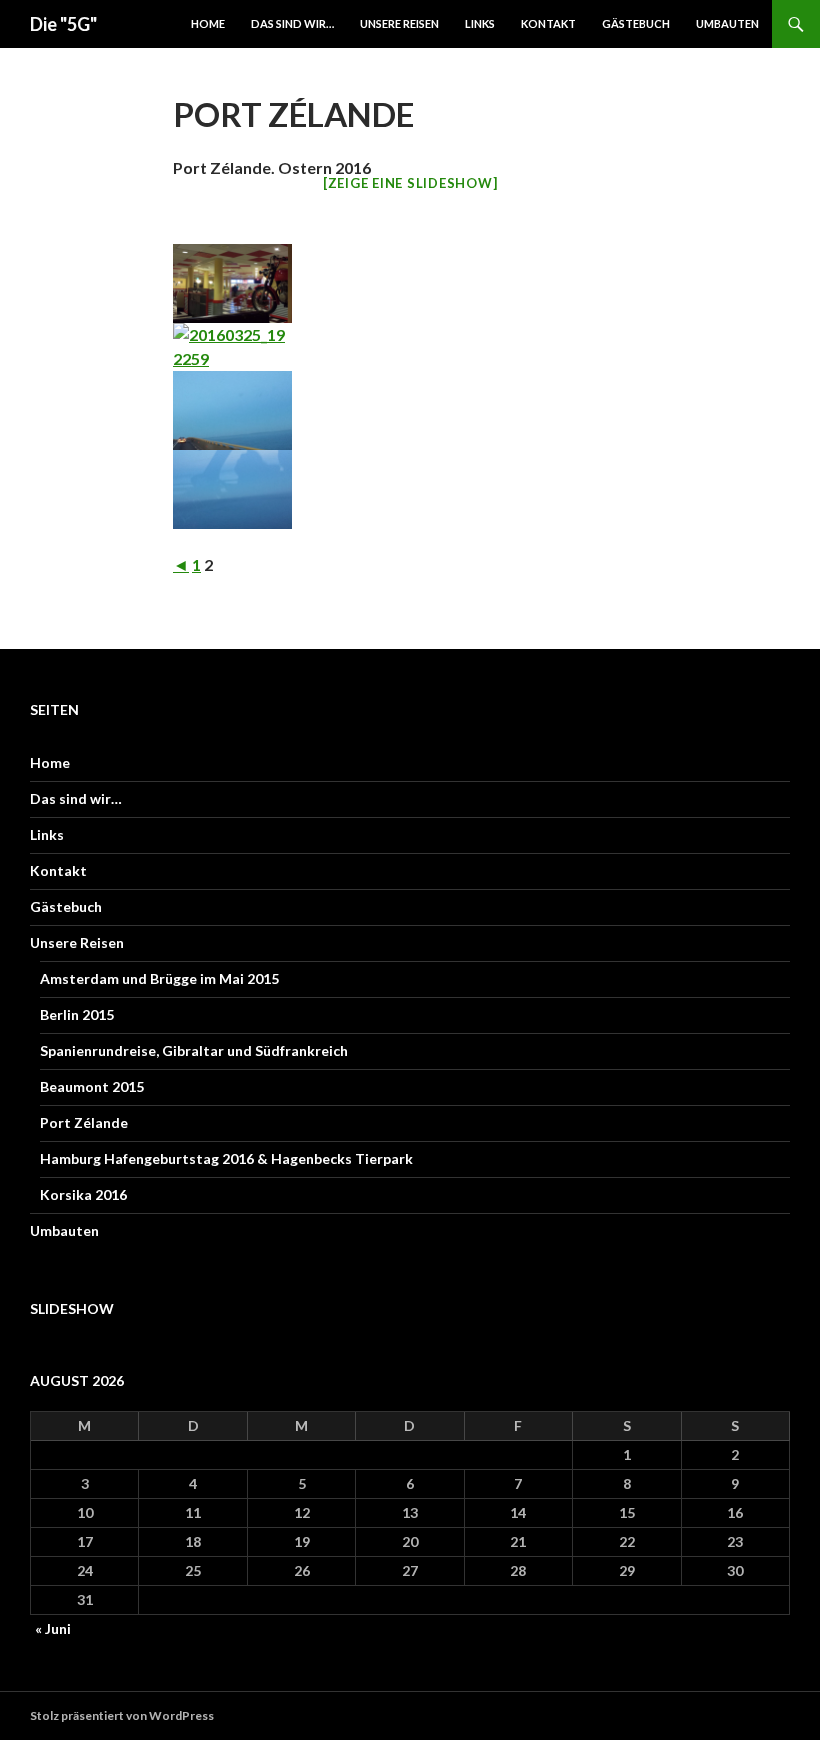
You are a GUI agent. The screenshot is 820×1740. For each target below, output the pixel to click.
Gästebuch (636, 23)
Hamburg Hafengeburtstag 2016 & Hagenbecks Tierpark (226, 1158)
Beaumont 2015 (92, 1086)
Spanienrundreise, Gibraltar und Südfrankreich (194, 1050)
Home (208, 23)
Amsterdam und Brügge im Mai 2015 (159, 978)
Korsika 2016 (83, 1194)
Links (480, 23)
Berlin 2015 (77, 1014)
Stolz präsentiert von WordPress (122, 1715)
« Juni (53, 1628)
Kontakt (548, 23)
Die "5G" (63, 24)
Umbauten (727, 23)
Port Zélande (84, 1122)
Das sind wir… (292, 23)
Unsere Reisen (399, 23)
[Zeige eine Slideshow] (410, 183)
